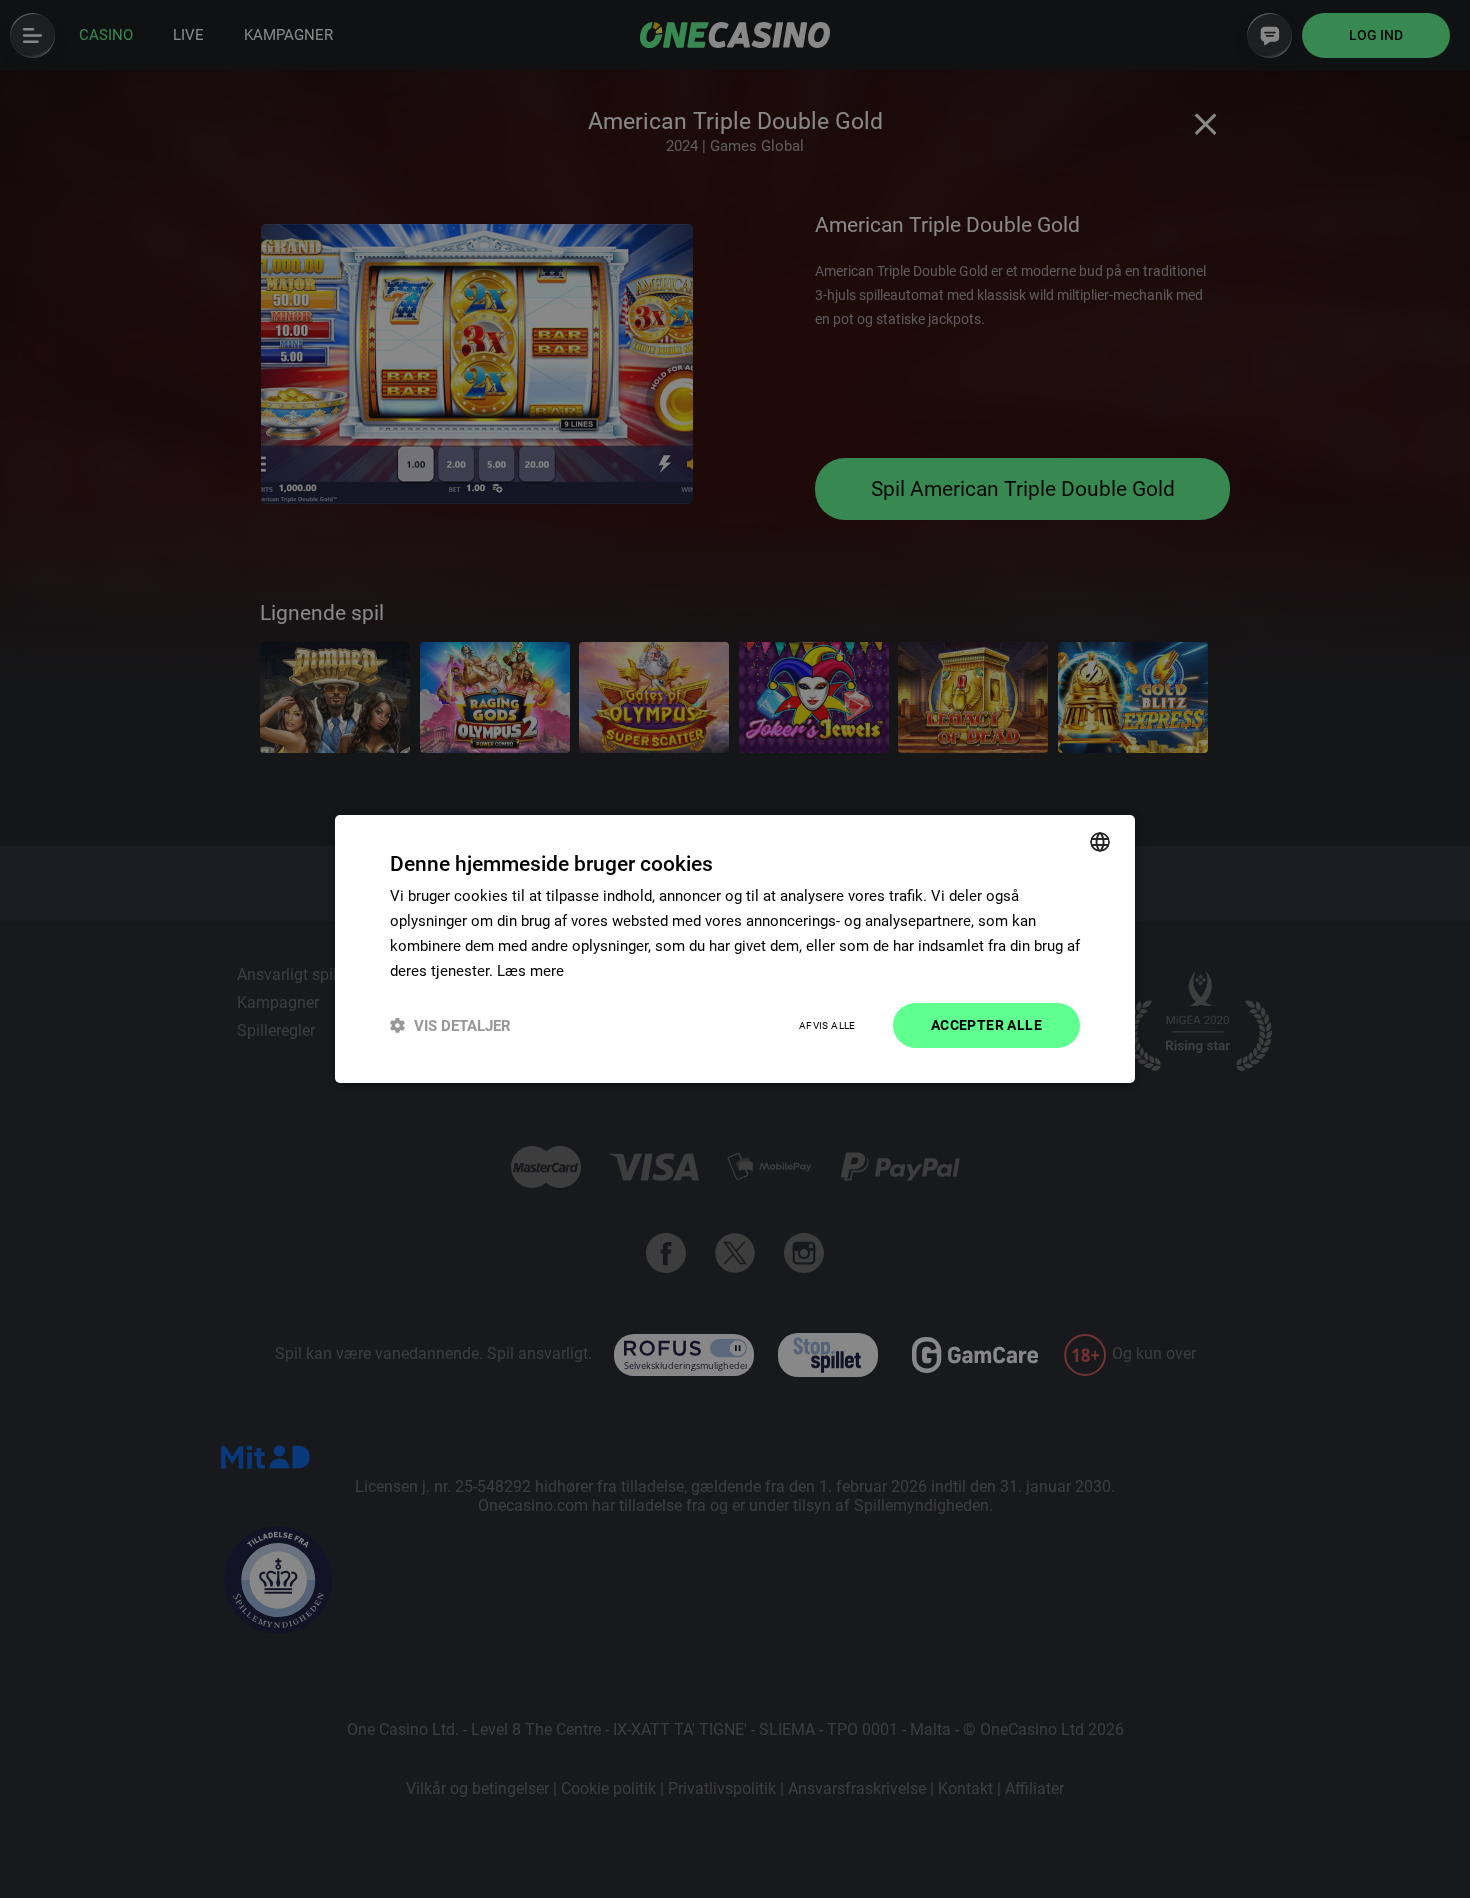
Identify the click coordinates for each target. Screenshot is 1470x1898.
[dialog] (735, 949)
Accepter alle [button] (986, 1025)
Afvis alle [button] (827, 1025)
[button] (450, 1025)
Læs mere (530, 971)
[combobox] (1100, 842)
